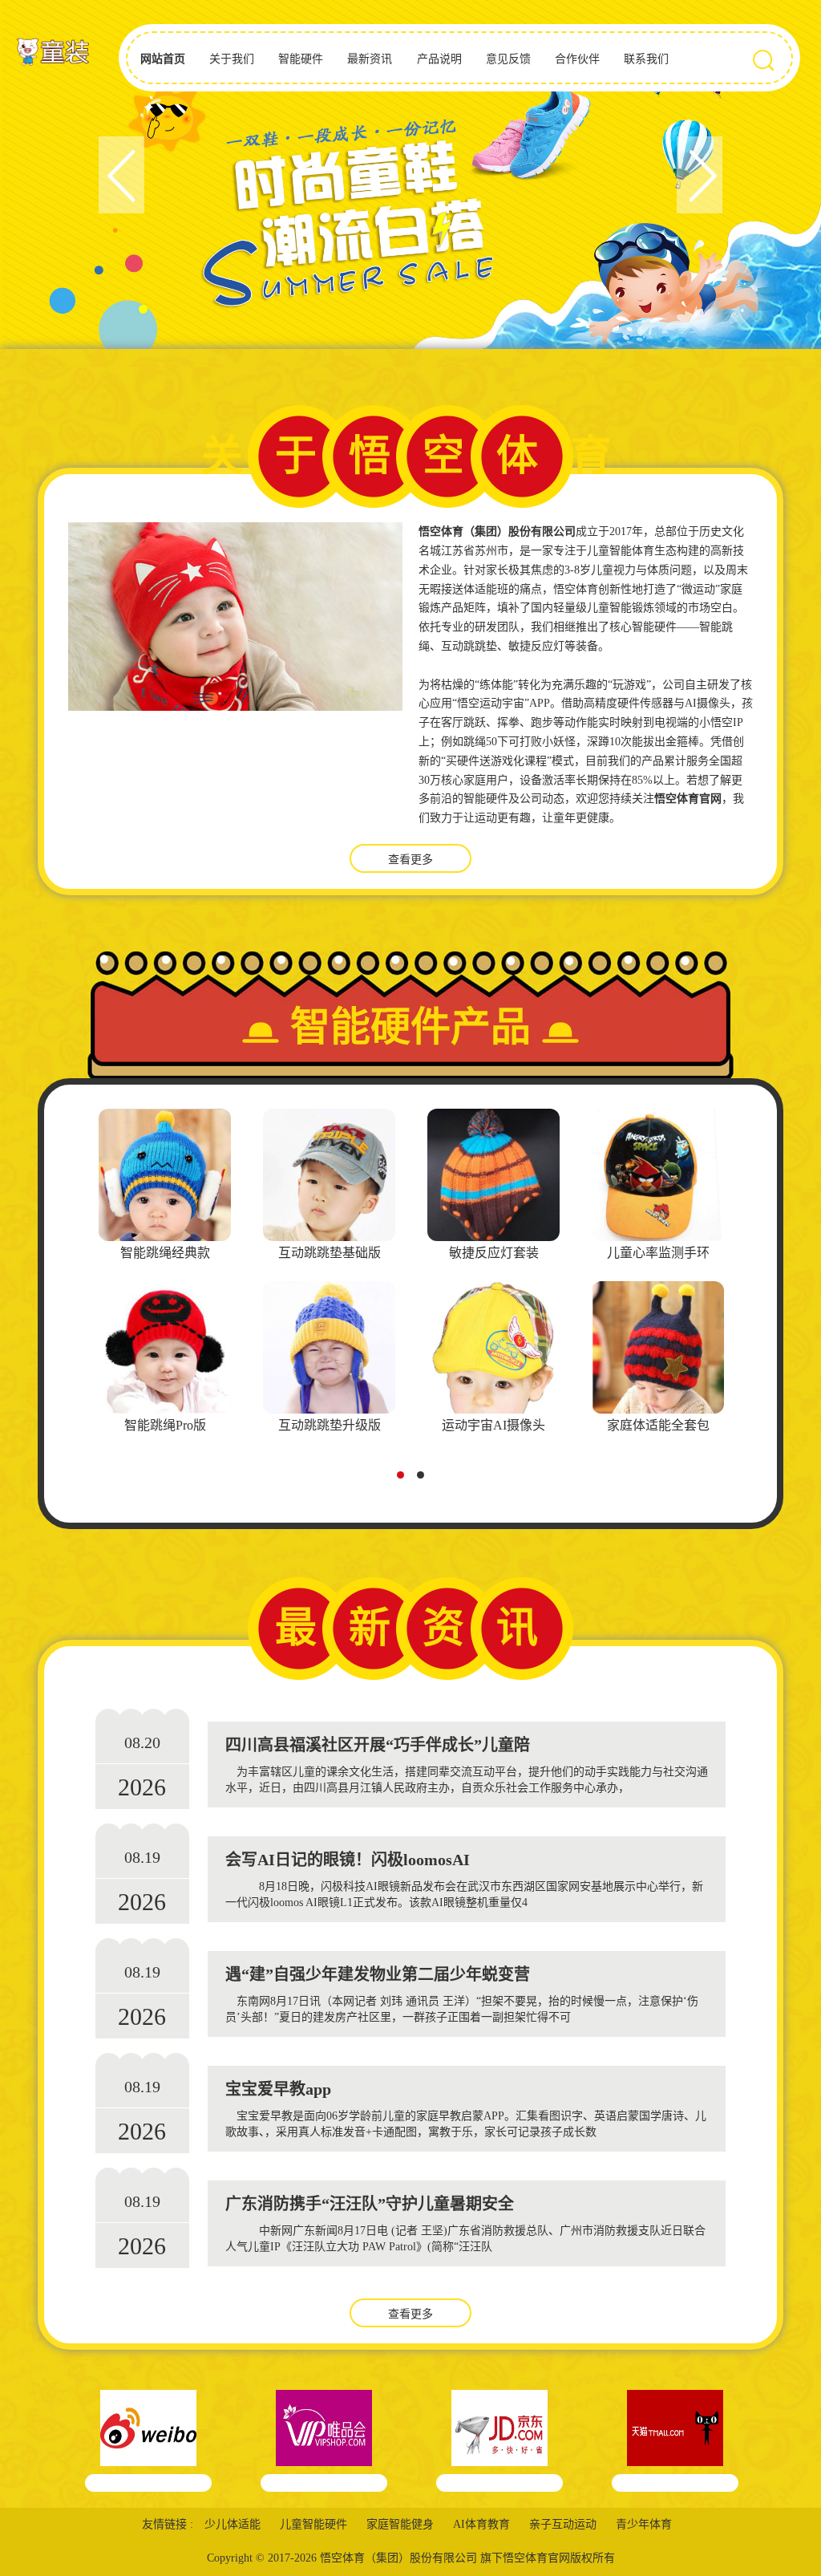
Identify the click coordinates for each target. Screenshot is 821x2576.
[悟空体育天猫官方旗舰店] (675, 2441)
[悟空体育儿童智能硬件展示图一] (410, 174)
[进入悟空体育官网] (53, 53)
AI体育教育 (481, 2524)
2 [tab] (425, 1479)
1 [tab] (405, 1479)
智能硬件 (301, 59)
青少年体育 (644, 2524)
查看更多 (410, 860)
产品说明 (439, 59)
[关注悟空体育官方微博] (149, 2441)
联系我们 (646, 59)
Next (700, 175)
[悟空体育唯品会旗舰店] (324, 2441)
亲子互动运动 (563, 2524)
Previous (121, 175)
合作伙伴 (577, 59)
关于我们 (232, 59)
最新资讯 (370, 59)
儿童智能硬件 (313, 2524)
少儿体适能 (233, 2524)
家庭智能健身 (400, 2524)
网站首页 (163, 59)
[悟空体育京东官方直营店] (500, 2441)
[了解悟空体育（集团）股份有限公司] (235, 616)
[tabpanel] (165, 1273)
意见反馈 (508, 59)
